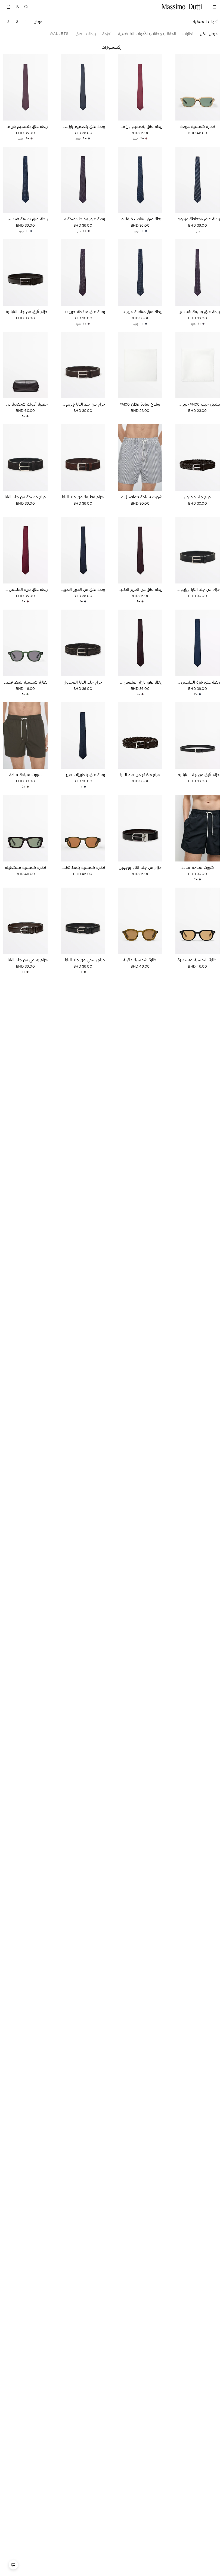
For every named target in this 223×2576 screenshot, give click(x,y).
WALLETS (59, 34)
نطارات (188, 34)
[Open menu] (214, 7)
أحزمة (107, 34)
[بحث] (26, 7)
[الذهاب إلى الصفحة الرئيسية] (182, 7)
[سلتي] (9, 7)
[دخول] (17, 7)
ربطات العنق (86, 34)
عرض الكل (209, 34)
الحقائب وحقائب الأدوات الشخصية (147, 34)
